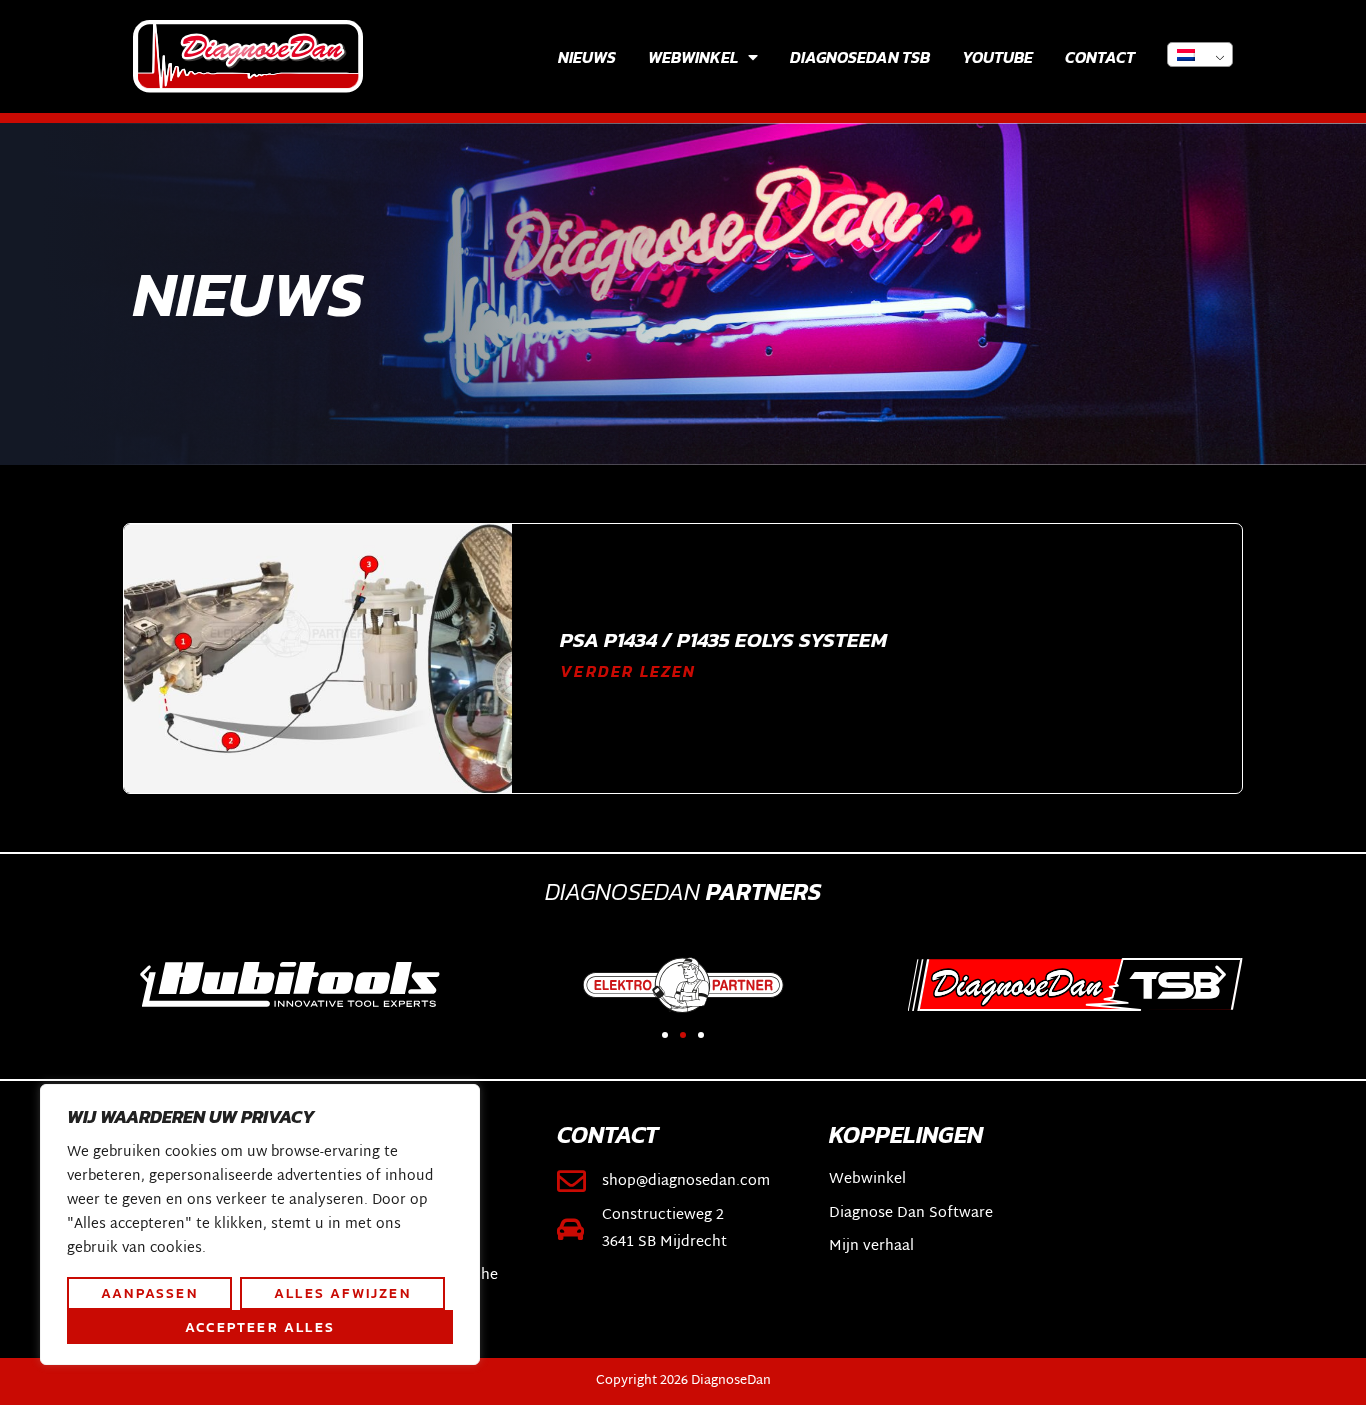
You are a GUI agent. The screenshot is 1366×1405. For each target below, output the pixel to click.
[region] (260, 1225)
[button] (145, 973)
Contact (1100, 57)
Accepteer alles (260, 1327)
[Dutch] (1200, 54)
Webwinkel (693, 57)
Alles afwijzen (342, 1293)
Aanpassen (149, 1293)
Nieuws (587, 57)
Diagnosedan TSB (860, 57)
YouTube (997, 57)
